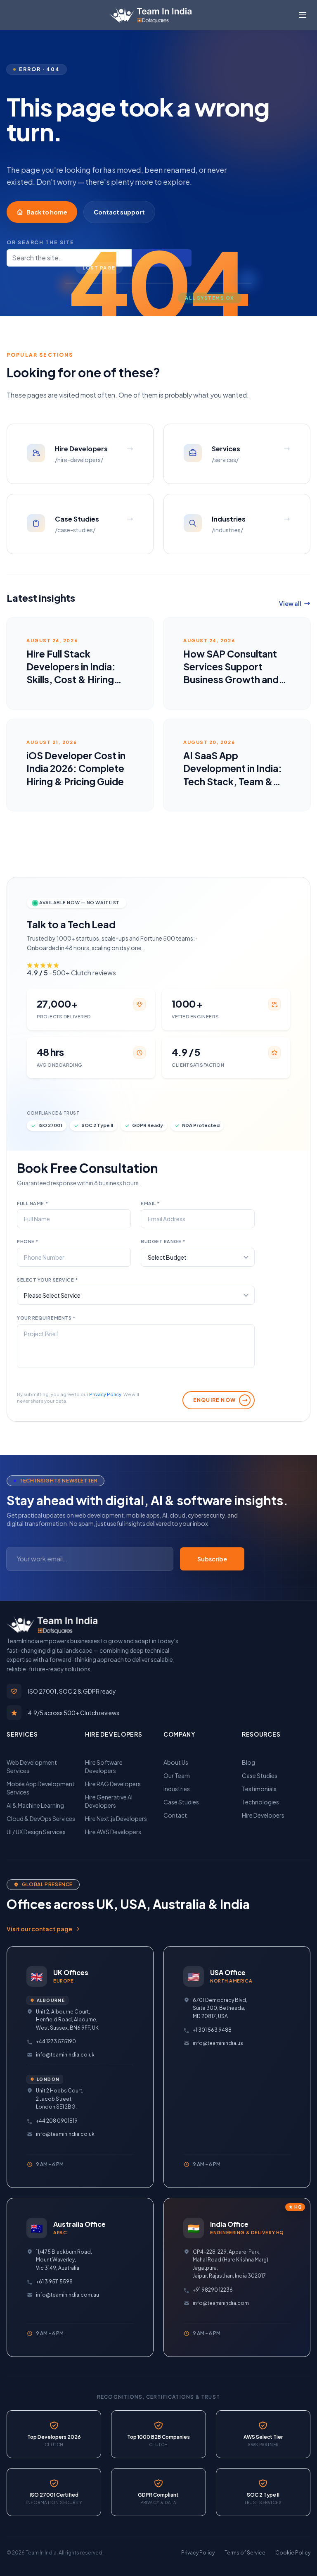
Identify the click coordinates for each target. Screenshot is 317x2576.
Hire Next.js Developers (116, 1818)
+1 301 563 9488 (212, 2030)
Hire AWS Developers (113, 1832)
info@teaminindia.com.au (67, 2295)
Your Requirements (46, 1318)
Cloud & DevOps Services (41, 1818)
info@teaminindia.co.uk (65, 2055)
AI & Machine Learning (35, 1805)
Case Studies (181, 1802)
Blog (248, 1762)
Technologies (260, 1802)
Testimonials (259, 1789)
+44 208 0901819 (57, 2121)
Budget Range (163, 1241)
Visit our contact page (39, 1929)
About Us (176, 1762)
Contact (175, 1815)
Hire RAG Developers (113, 1784)
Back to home (47, 212)
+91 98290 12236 (213, 2290)
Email (150, 1203)
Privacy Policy (105, 1394)
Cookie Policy (293, 2553)
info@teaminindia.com (221, 2303)
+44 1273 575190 (56, 2041)
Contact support (119, 212)
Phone (28, 1241)
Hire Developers (263, 1815)
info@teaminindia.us (218, 2043)
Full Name (32, 1203)
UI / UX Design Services (36, 1832)
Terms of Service (245, 2553)
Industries (177, 1789)
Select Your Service (47, 1280)
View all (290, 603)
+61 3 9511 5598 (54, 2282)
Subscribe (212, 1559)
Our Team (177, 1775)
